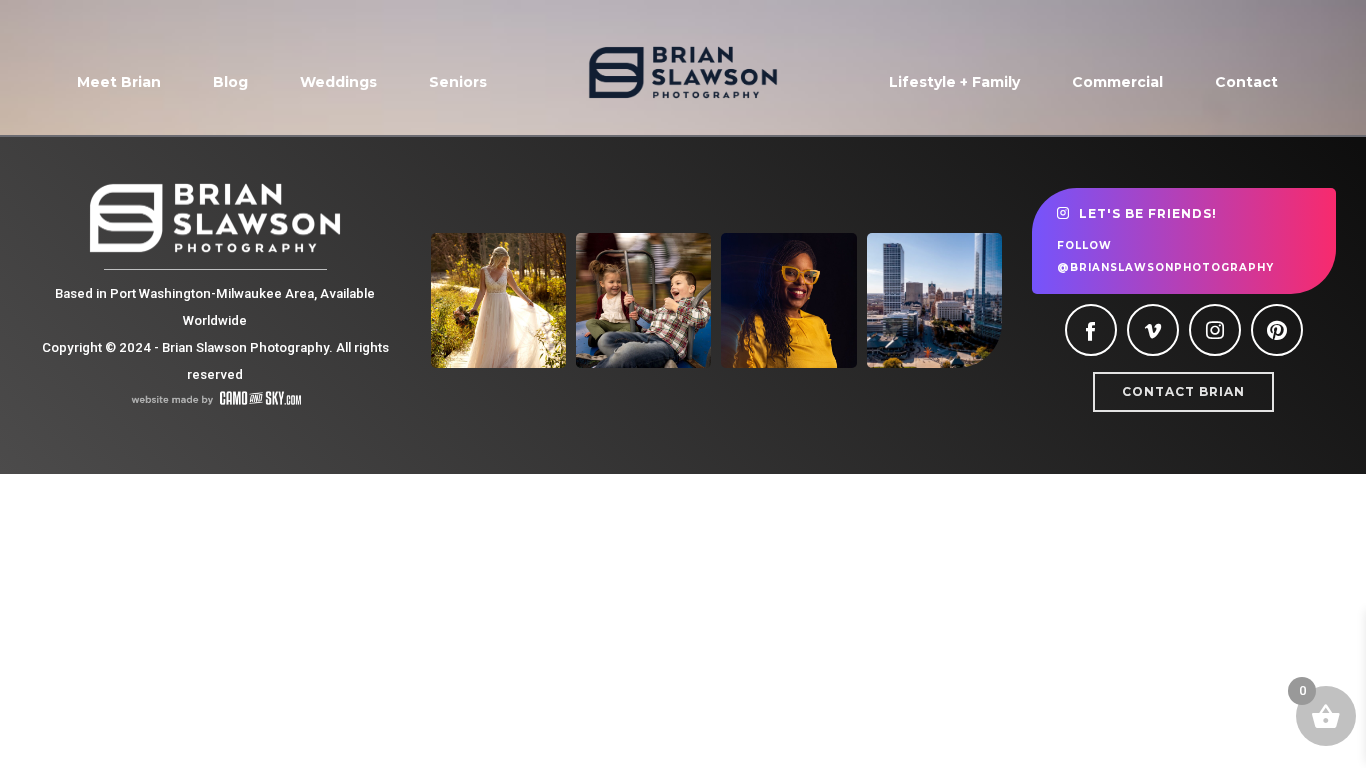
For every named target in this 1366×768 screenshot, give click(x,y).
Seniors (458, 82)
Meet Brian (119, 82)
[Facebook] (1091, 330)
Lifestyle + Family (954, 82)
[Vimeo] (1153, 330)
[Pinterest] (1277, 330)
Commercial (1117, 82)
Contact (1246, 82)
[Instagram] (1215, 330)
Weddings (338, 82)
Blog (230, 82)
